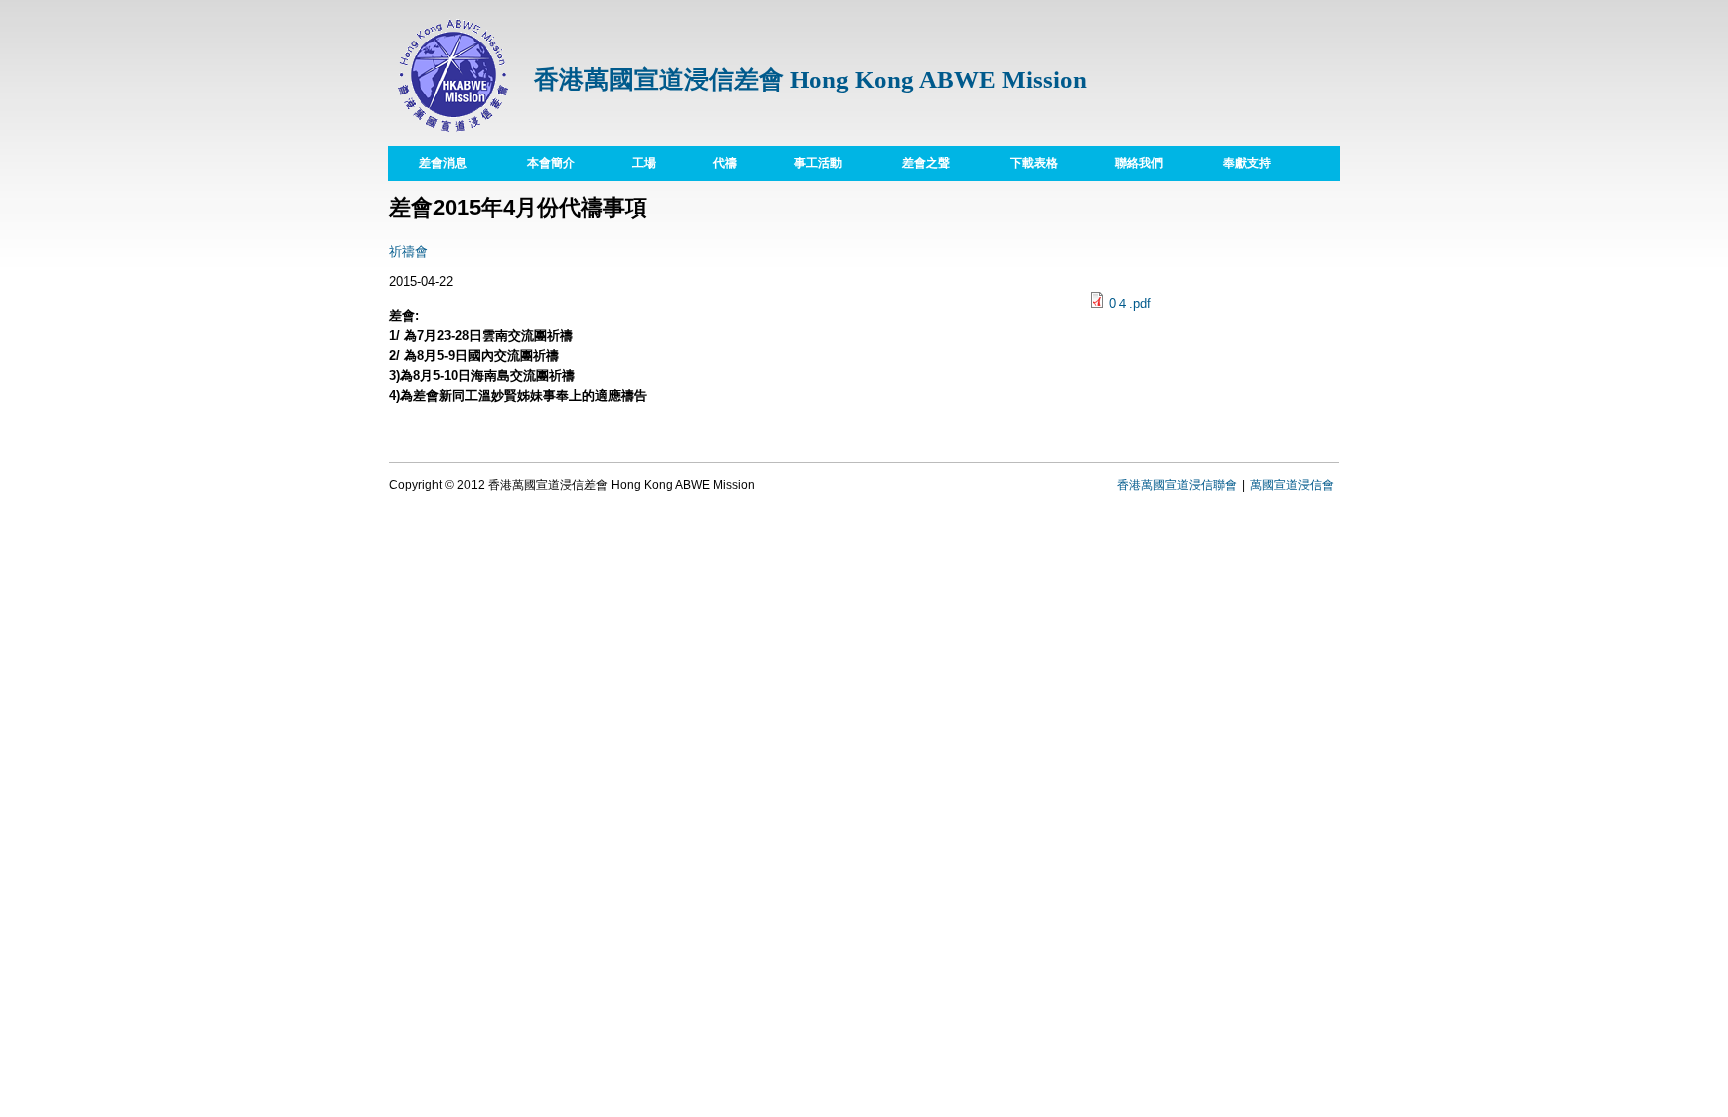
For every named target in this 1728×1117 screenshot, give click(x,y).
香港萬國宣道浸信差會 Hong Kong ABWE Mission (810, 79)
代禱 (710, 162)
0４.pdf (1130, 303)
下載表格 (1019, 162)
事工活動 (818, 163)
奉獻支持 (1247, 163)
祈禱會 (408, 251)
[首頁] (454, 135)
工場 (629, 162)
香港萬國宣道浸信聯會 (1177, 485)
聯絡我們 (1139, 163)
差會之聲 (926, 163)
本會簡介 (536, 162)
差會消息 (443, 163)
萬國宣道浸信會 (1292, 485)
